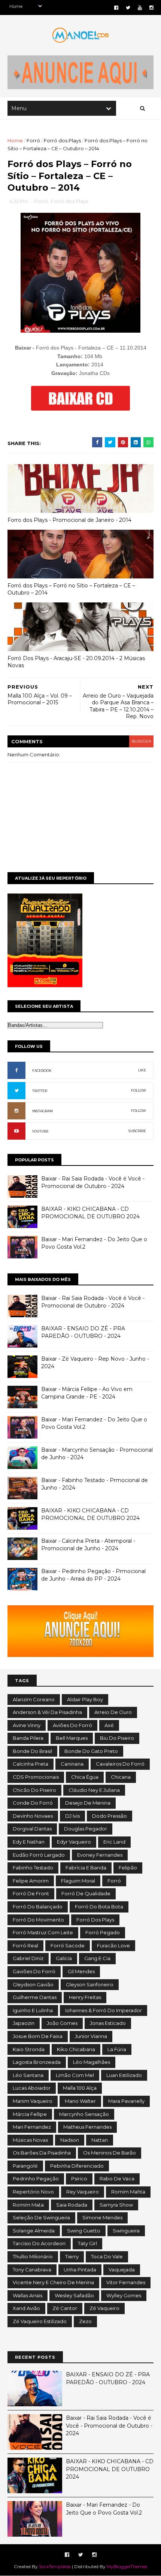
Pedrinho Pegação (36, 2179)
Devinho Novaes (33, 1816)
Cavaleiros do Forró (120, 1764)
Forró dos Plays (62, 140)
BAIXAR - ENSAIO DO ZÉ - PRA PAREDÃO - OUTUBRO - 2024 (83, 1332)
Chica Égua (85, 1777)
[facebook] (116, 8)
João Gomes (62, 2023)
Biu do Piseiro (117, 1738)
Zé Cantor (65, 2308)
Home (15, 140)
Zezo (85, 2321)
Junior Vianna (91, 2036)
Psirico (79, 2179)
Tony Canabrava (32, 2270)
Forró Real (25, 1945)
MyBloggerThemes (127, 2566)
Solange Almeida (34, 2231)
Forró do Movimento (38, 1920)
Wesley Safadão (74, 2295)
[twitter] (128, 8)
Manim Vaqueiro (33, 2101)
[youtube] (140, 8)
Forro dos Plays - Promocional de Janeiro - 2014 (69, 520)
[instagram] (151, 8)
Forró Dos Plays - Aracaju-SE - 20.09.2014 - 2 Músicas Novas (76, 662)
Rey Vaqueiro (83, 2192)
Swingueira (126, 2231)
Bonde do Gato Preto (91, 1751)
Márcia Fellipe (30, 2114)
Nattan (100, 2140)
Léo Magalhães (92, 2062)
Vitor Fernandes (126, 2282)
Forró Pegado (103, 1932)
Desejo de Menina (88, 1803)
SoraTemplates (55, 2566)
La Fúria (117, 2049)
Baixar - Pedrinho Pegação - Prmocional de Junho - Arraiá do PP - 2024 (93, 1575)
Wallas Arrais (28, 2295)
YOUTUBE (40, 1131)
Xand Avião (26, 2308)
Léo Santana (28, 2075)
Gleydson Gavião (33, 1984)
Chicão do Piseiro (34, 1790)
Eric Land (114, 1842)
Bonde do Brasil (32, 1751)
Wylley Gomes (124, 2295)
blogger (141, 741)
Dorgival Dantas (32, 1829)
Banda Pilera (28, 1738)
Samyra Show (116, 2205)
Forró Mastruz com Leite (43, 1932)
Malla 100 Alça (80, 2088)
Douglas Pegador (86, 1829)
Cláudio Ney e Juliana (94, 1790)
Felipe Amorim (31, 1881)
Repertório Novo (33, 2192)
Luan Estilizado (124, 2075)
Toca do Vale (107, 2256)
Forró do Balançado (38, 1907)
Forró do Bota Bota (99, 1907)
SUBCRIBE (137, 1131)
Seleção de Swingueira (41, 2217)
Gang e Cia (97, 1958)
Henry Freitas (85, 1997)
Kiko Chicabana (76, 2049)
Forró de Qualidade (86, 1893)
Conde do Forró (33, 1803)
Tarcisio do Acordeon (39, 2243)
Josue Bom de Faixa (38, 2036)
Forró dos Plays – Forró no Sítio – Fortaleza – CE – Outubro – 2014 (71, 589)
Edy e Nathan (29, 1842)
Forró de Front (31, 1893)
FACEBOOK (42, 1071)
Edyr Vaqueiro (74, 1842)
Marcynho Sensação (84, 2114)
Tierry (72, 2256)
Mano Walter (80, 2101)
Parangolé (25, 2166)
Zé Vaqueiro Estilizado (40, 2321)
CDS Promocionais (36, 1777)
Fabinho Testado (33, 1868)
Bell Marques (72, 1738)
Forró (33, 140)
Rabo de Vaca (117, 2179)
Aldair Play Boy (85, 1699)
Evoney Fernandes (100, 1855)
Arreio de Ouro (113, 1712)
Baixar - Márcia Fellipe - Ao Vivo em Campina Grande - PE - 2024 (87, 1393)
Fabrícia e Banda (86, 1868)
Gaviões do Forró (34, 1971)
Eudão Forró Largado (39, 1855)
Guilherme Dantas (35, 1997)
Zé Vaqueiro (104, 2308)
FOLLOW (139, 1090)
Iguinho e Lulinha (33, 2010)
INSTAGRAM (42, 1111)
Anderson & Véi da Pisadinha (47, 1712)
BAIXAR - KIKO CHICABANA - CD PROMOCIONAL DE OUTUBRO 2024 (90, 1213)
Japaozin (24, 2023)
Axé (109, 1725)
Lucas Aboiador (32, 2088)
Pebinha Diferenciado (77, 2166)
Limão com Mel (75, 2075)
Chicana (121, 1777)
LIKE (142, 1070)
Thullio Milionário (33, 2256)
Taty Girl (87, 2243)
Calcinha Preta (31, 1764)
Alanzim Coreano (34, 1699)
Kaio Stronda (29, 2049)
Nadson (70, 2140)
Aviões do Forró (72, 1725)
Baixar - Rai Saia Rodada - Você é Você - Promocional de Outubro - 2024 (93, 1182)
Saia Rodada (72, 2205)
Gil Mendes (81, 1971)
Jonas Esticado (108, 2023)
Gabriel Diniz (28, 1958)
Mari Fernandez (32, 2127)
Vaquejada (122, 2270)
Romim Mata (28, 2205)
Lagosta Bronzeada (37, 2062)
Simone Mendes (102, 2217)
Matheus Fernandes (87, 2127)
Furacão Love (113, 1945)
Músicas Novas (30, 2140)
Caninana (72, 1764)
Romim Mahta (128, 2192)
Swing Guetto (84, 2231)
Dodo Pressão (110, 1816)
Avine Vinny (27, 1725)
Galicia (64, 1958)
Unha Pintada (80, 2270)
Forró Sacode (68, 1945)
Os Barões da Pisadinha (42, 2153)
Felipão (128, 1868)
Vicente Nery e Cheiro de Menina (53, 2282)
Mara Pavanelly (126, 2101)
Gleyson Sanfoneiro (90, 1984)
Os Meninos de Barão (110, 2153)
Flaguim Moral (78, 1881)
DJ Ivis (72, 1816)
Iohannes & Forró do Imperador (104, 2010)
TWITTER (40, 1091)
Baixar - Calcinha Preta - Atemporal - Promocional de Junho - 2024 (88, 1545)
